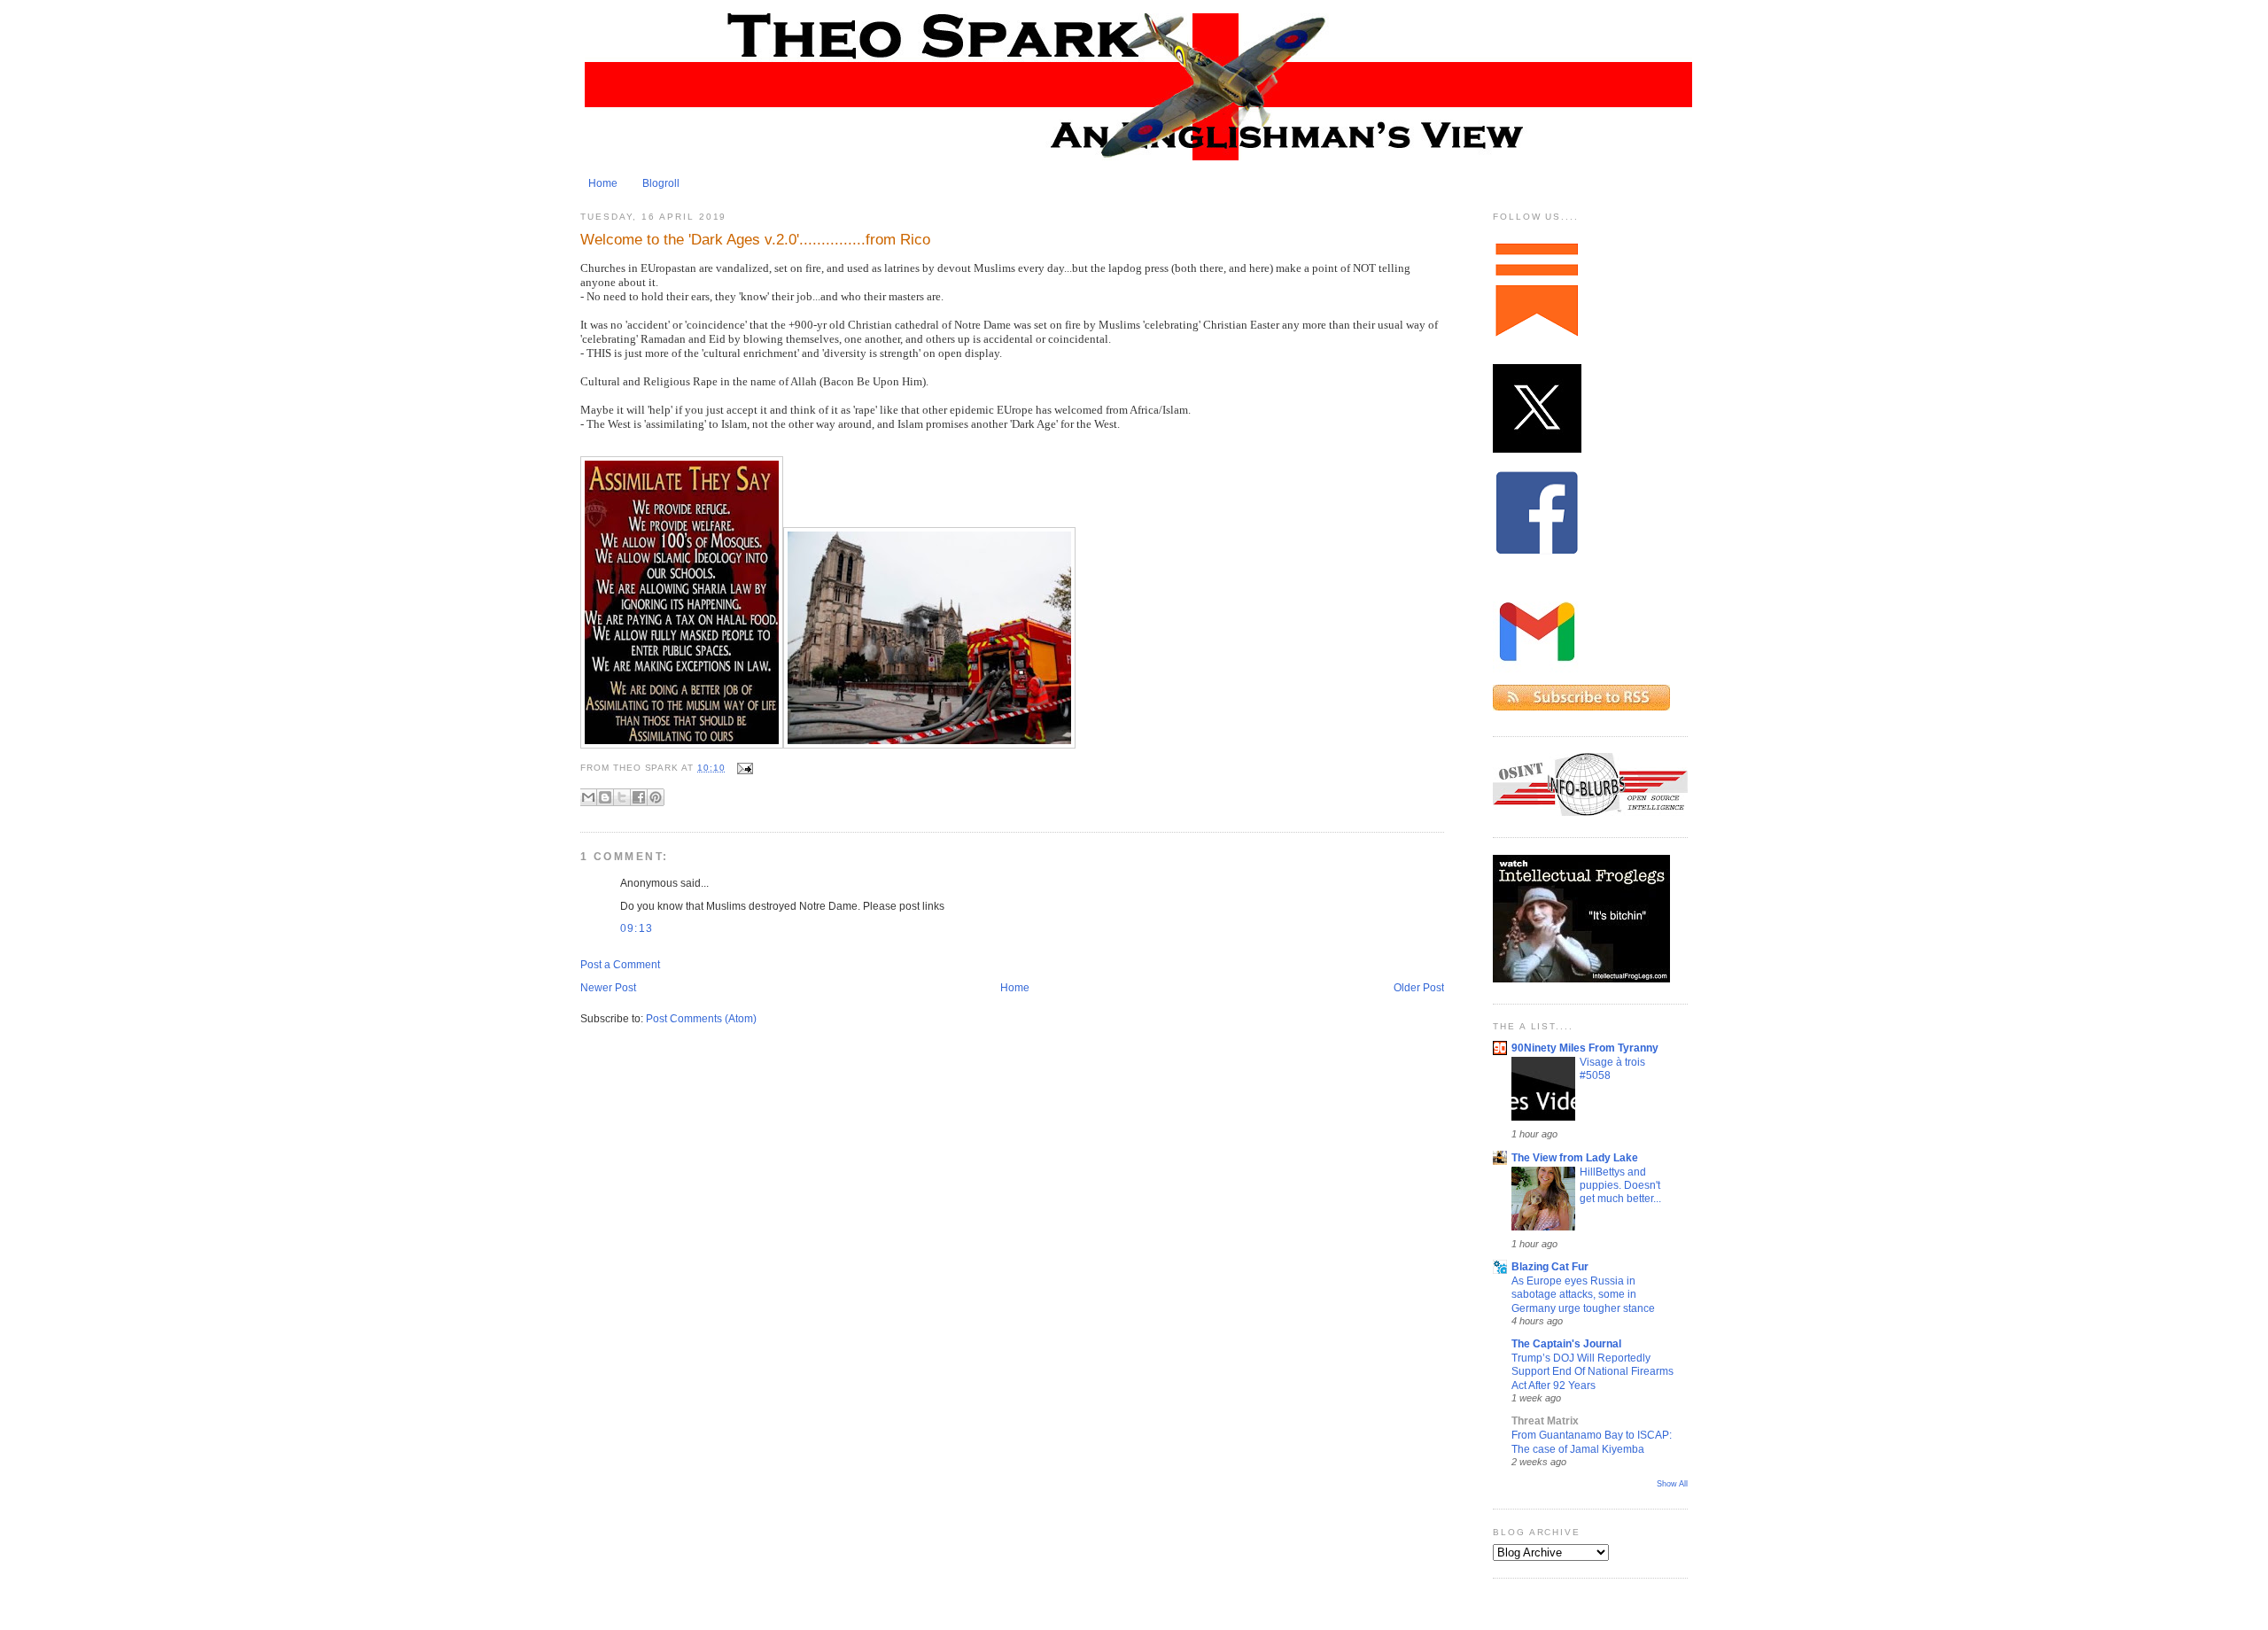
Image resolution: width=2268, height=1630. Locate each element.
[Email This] (588, 797)
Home (603, 183)
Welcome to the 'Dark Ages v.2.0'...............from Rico (755, 239)
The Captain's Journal (1566, 1344)
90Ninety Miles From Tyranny (1585, 1048)
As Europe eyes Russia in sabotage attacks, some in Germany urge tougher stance (1583, 1294)
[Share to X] (622, 797)
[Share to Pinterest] (656, 797)
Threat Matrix (1545, 1421)
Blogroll (661, 183)
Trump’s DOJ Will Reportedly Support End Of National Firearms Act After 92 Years (1592, 1371)
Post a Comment (620, 965)
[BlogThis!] (605, 797)
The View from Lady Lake (1575, 1158)
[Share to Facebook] (639, 797)
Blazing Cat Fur (1550, 1267)
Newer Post (608, 988)
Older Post (1419, 988)
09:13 (637, 928)
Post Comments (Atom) (701, 1019)
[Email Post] (743, 768)
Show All (1672, 1484)
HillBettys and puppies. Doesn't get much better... (1620, 1185)
